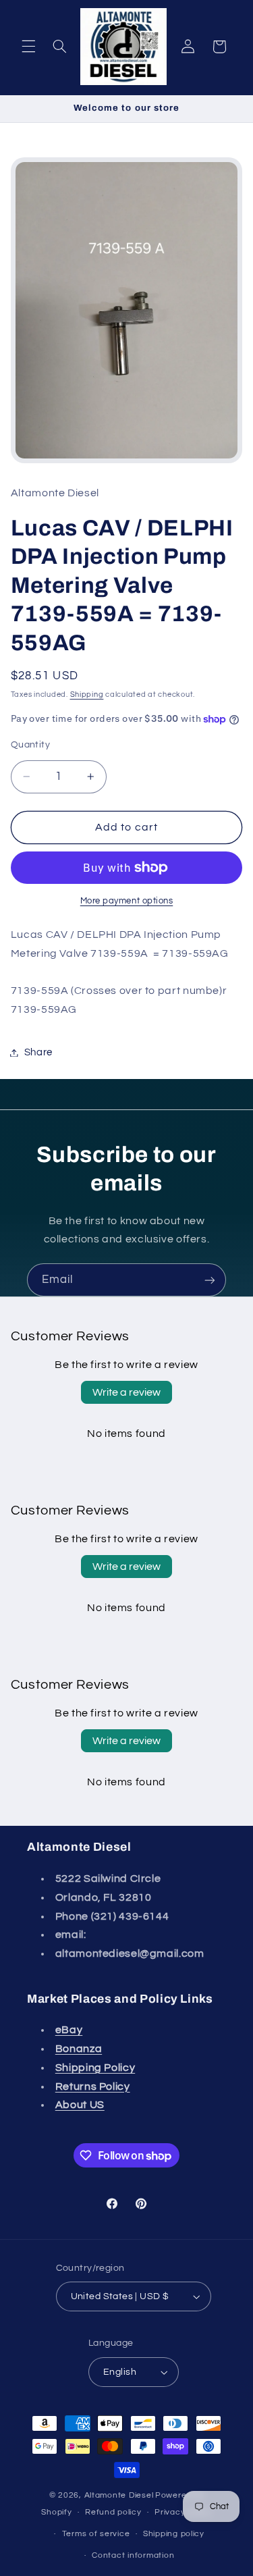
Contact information (133, 2555)
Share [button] (38, 1052)
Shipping (87, 694)
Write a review (126, 1392)
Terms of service (96, 2534)
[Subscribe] (210, 1280)
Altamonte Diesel (119, 2495)
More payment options (127, 901)
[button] (28, 47)
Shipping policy (174, 2534)
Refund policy (113, 2512)
